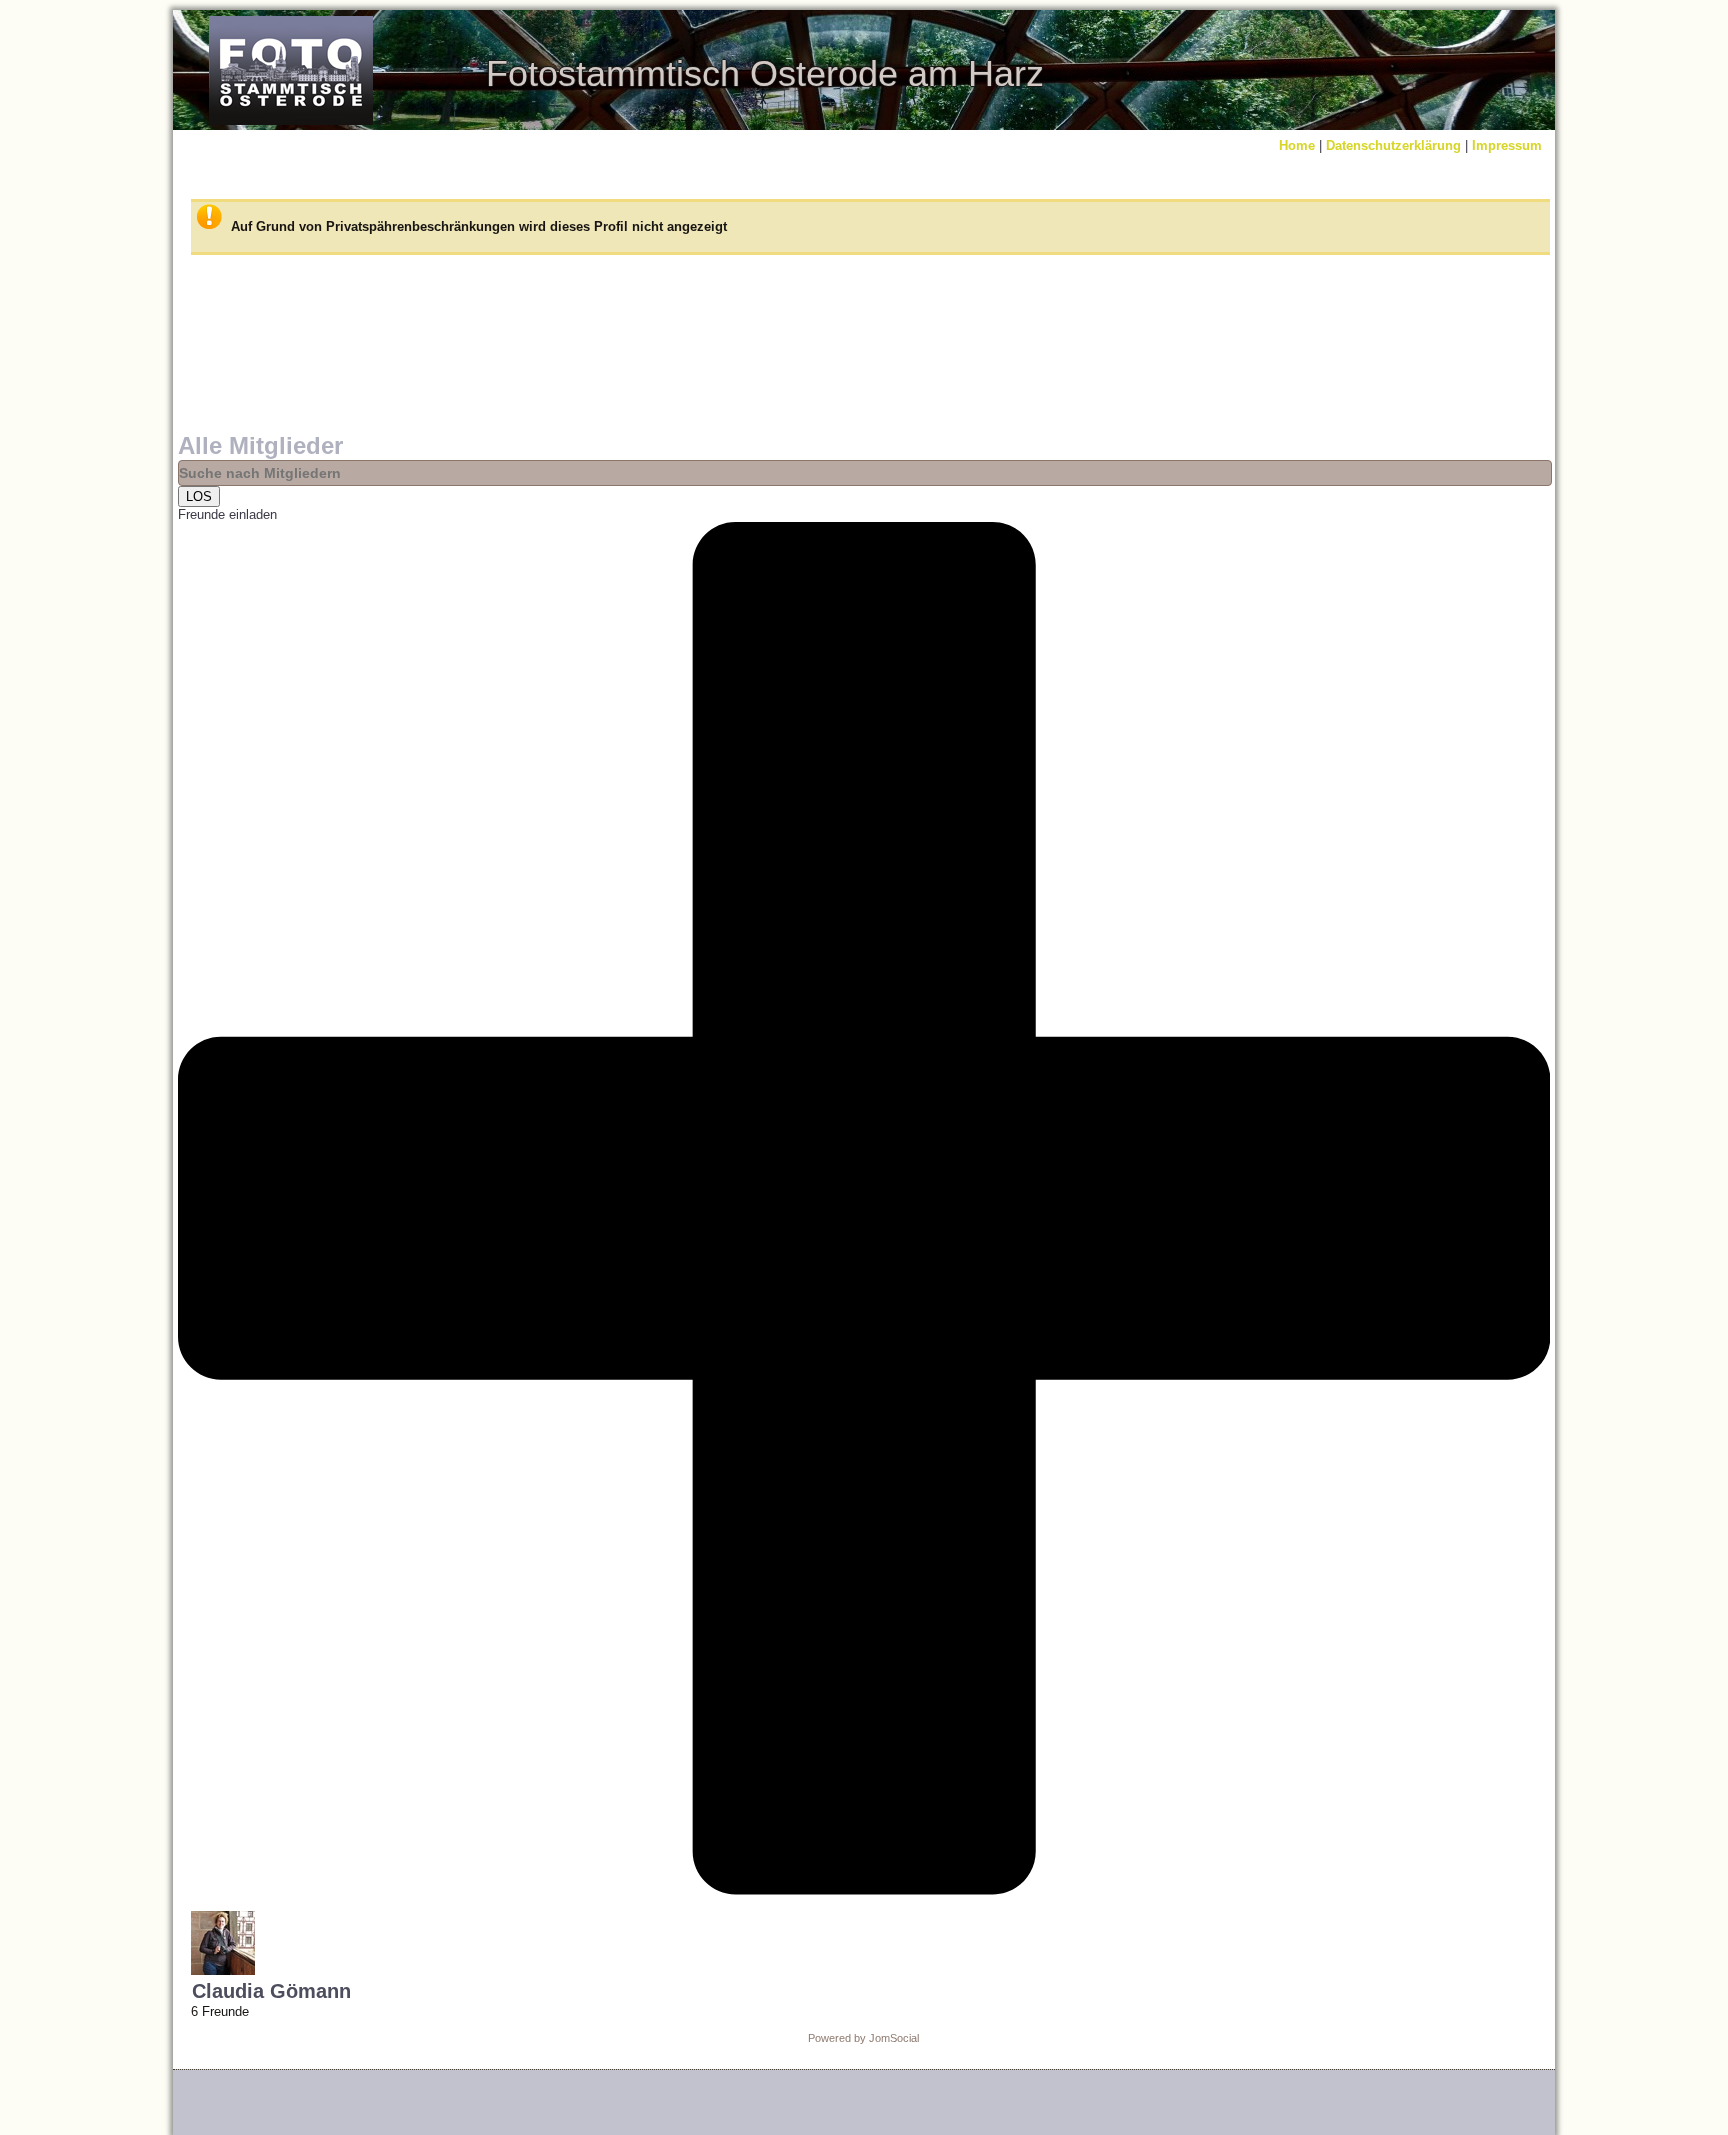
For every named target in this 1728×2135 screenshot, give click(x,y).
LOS (199, 496)
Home (1297, 145)
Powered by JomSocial (863, 2038)
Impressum (1507, 145)
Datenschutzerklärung (1393, 145)
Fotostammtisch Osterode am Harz (765, 73)
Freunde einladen (227, 514)
